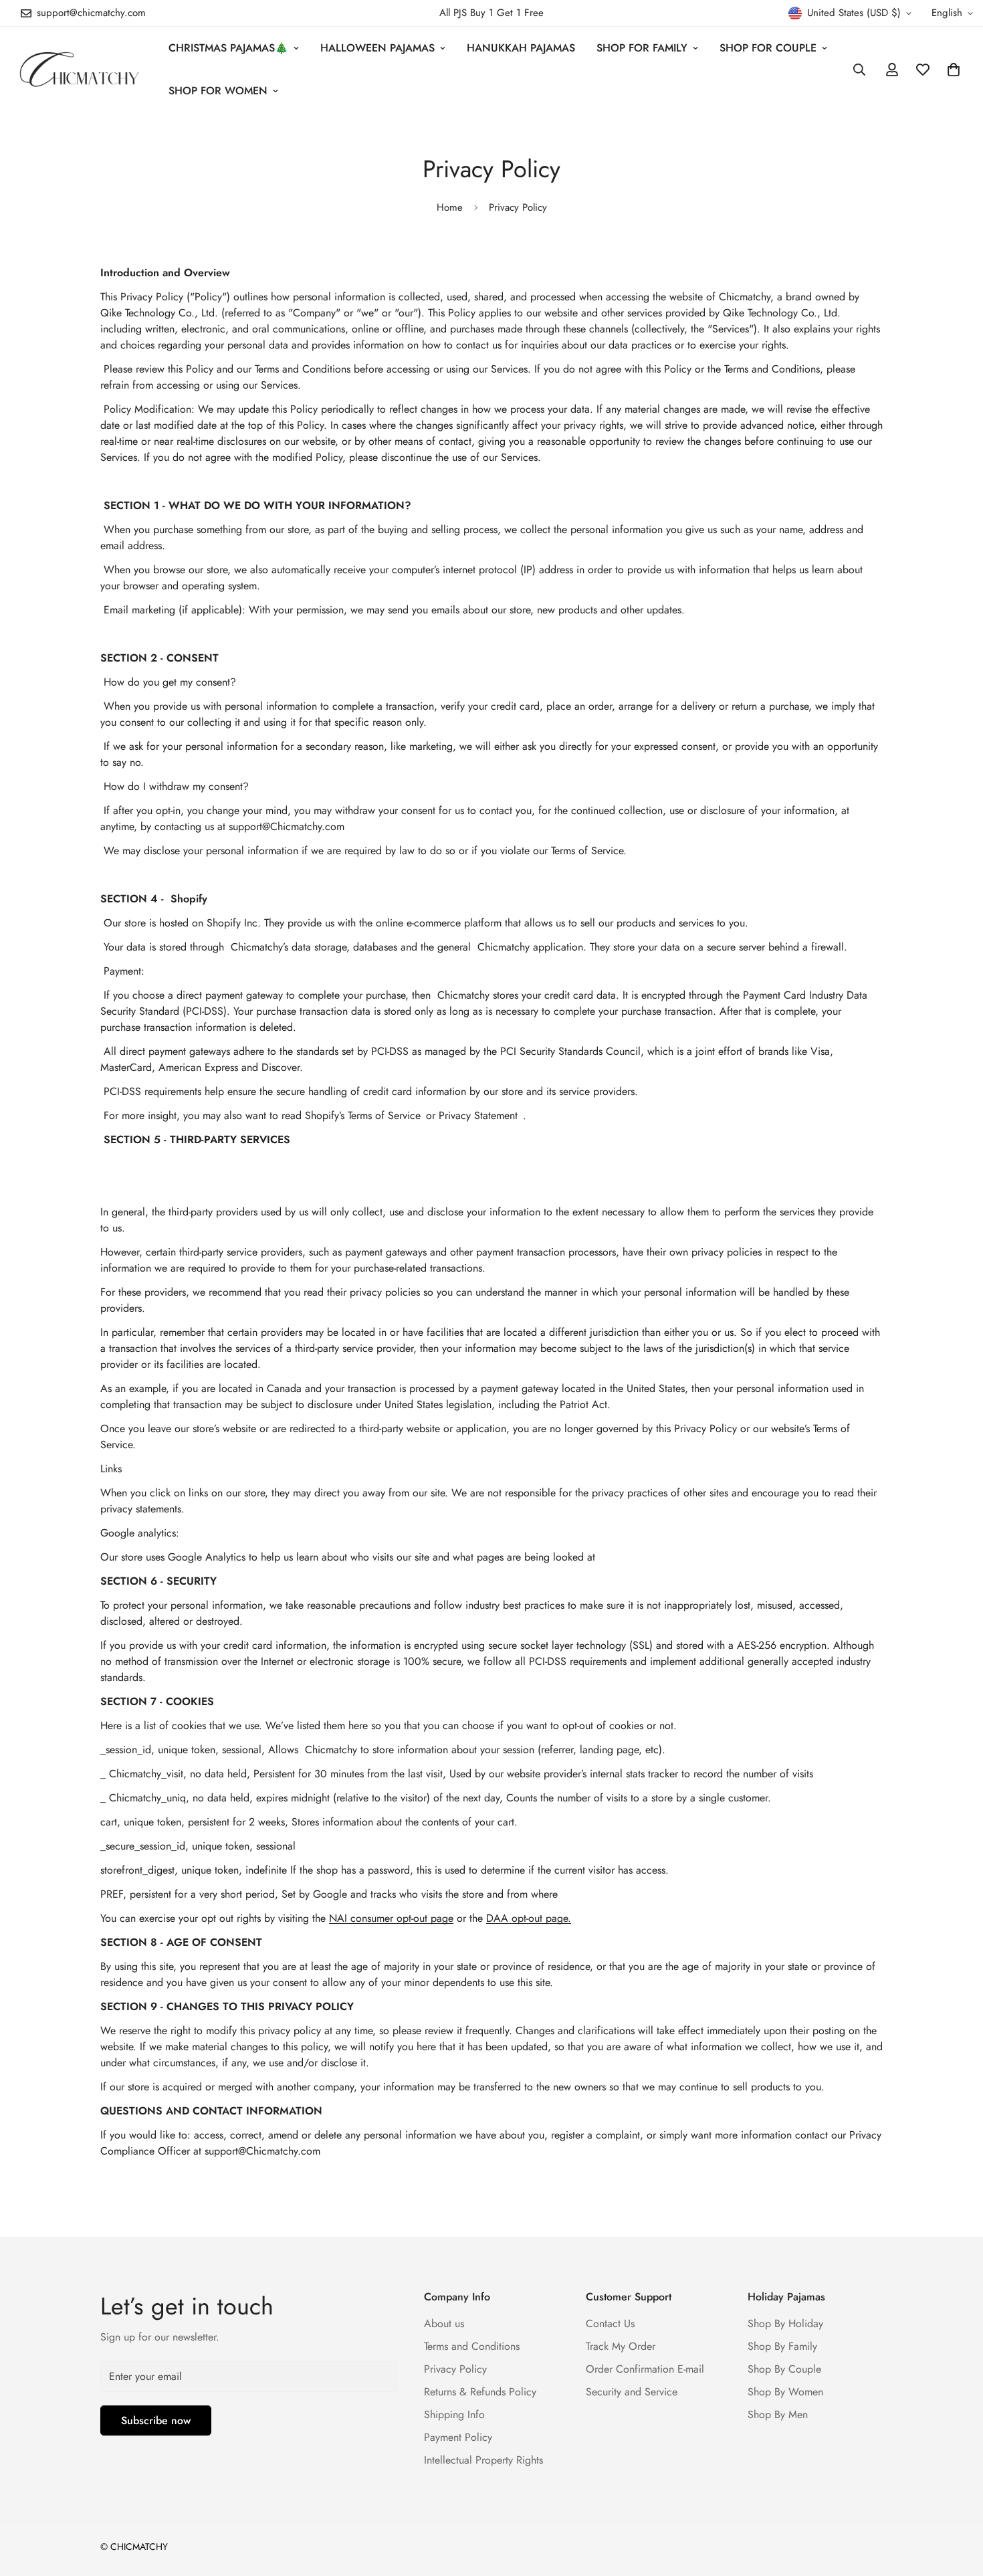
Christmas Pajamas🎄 (228, 48)
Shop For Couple (768, 48)
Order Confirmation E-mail (645, 2369)
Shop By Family (782, 2346)
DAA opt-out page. (529, 1918)
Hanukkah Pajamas (521, 48)
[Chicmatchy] (79, 69)
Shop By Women (785, 2392)
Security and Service (632, 2392)
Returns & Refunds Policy (480, 2392)
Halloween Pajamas (377, 48)
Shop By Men (778, 2414)
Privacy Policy (455, 2369)
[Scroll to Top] (957, 2503)
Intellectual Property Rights (483, 2460)
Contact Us (610, 2323)
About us (444, 2323)
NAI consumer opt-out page (391, 1918)
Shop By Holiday (785, 2323)
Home (450, 207)
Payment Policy (458, 2437)
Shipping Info (454, 2414)
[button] (954, 70)
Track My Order (621, 2346)
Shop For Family (642, 48)
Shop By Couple (784, 2369)
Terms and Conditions (472, 2346)
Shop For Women (218, 91)
